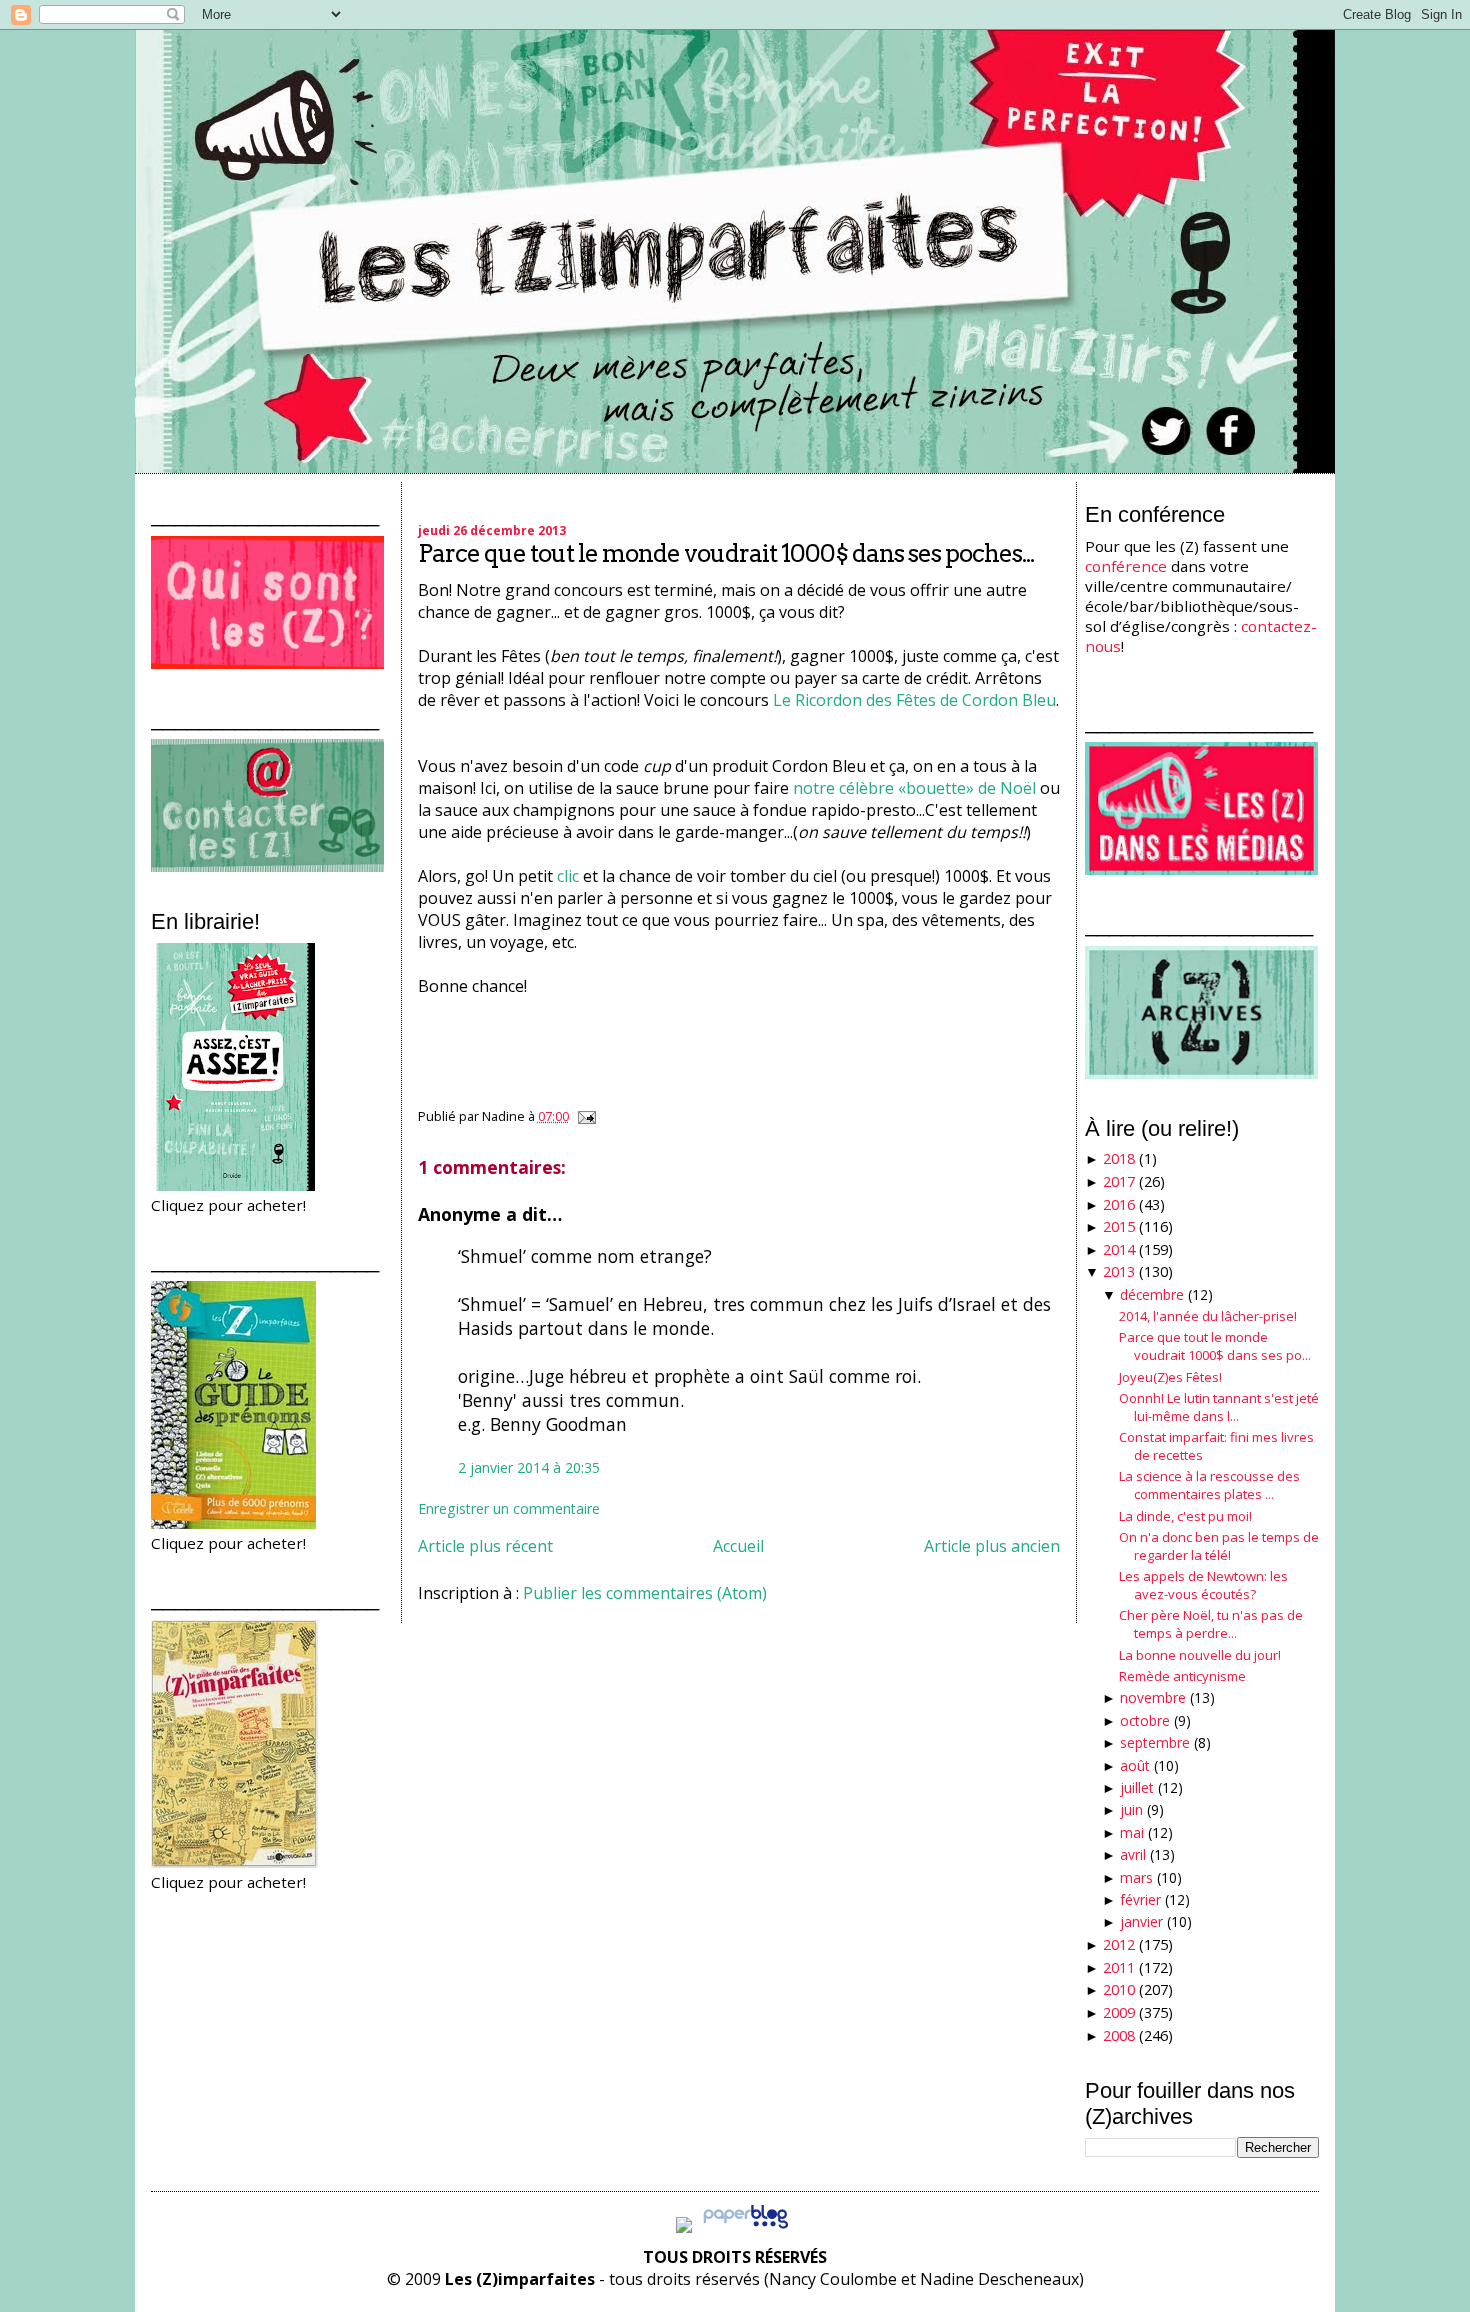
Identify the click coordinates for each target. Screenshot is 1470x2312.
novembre (1153, 1697)
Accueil (738, 1546)
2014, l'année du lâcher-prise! (1208, 1316)
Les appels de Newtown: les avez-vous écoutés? (1203, 1585)
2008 (1119, 2035)
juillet (1137, 1787)
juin (1131, 1809)
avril (1133, 1854)
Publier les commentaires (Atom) (645, 1593)
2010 (1119, 1989)
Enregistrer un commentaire (509, 1508)
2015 (1119, 1226)
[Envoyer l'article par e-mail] (584, 1116)
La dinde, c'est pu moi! (1185, 1516)
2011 (1119, 1967)
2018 (1119, 1158)
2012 (1119, 1944)
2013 (1119, 1271)
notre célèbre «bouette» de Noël (914, 788)
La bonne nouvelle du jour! (1200, 1655)
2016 (1119, 1204)
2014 (1119, 1249)
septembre (1155, 1742)
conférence (1126, 566)
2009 (1119, 2012)
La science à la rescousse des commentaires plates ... (1209, 1485)
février (1140, 1899)
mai (1132, 1832)
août (1135, 1765)
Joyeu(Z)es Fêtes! (1170, 1377)
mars (1136, 1877)
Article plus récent (485, 1546)
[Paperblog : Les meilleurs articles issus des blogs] (745, 2227)
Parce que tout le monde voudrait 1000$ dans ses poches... (726, 553)
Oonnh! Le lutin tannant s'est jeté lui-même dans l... (1219, 1407)
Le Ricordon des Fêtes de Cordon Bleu (914, 700)
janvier (1141, 1921)
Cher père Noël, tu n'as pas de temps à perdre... (1211, 1624)
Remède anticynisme (1182, 1676)
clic (570, 876)
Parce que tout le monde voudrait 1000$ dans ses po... (1215, 1346)
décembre (1152, 1294)
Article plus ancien (992, 1546)
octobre (1145, 1720)
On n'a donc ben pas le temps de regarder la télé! (1219, 1546)
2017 (1119, 1181)
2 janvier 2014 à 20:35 (529, 1467)
